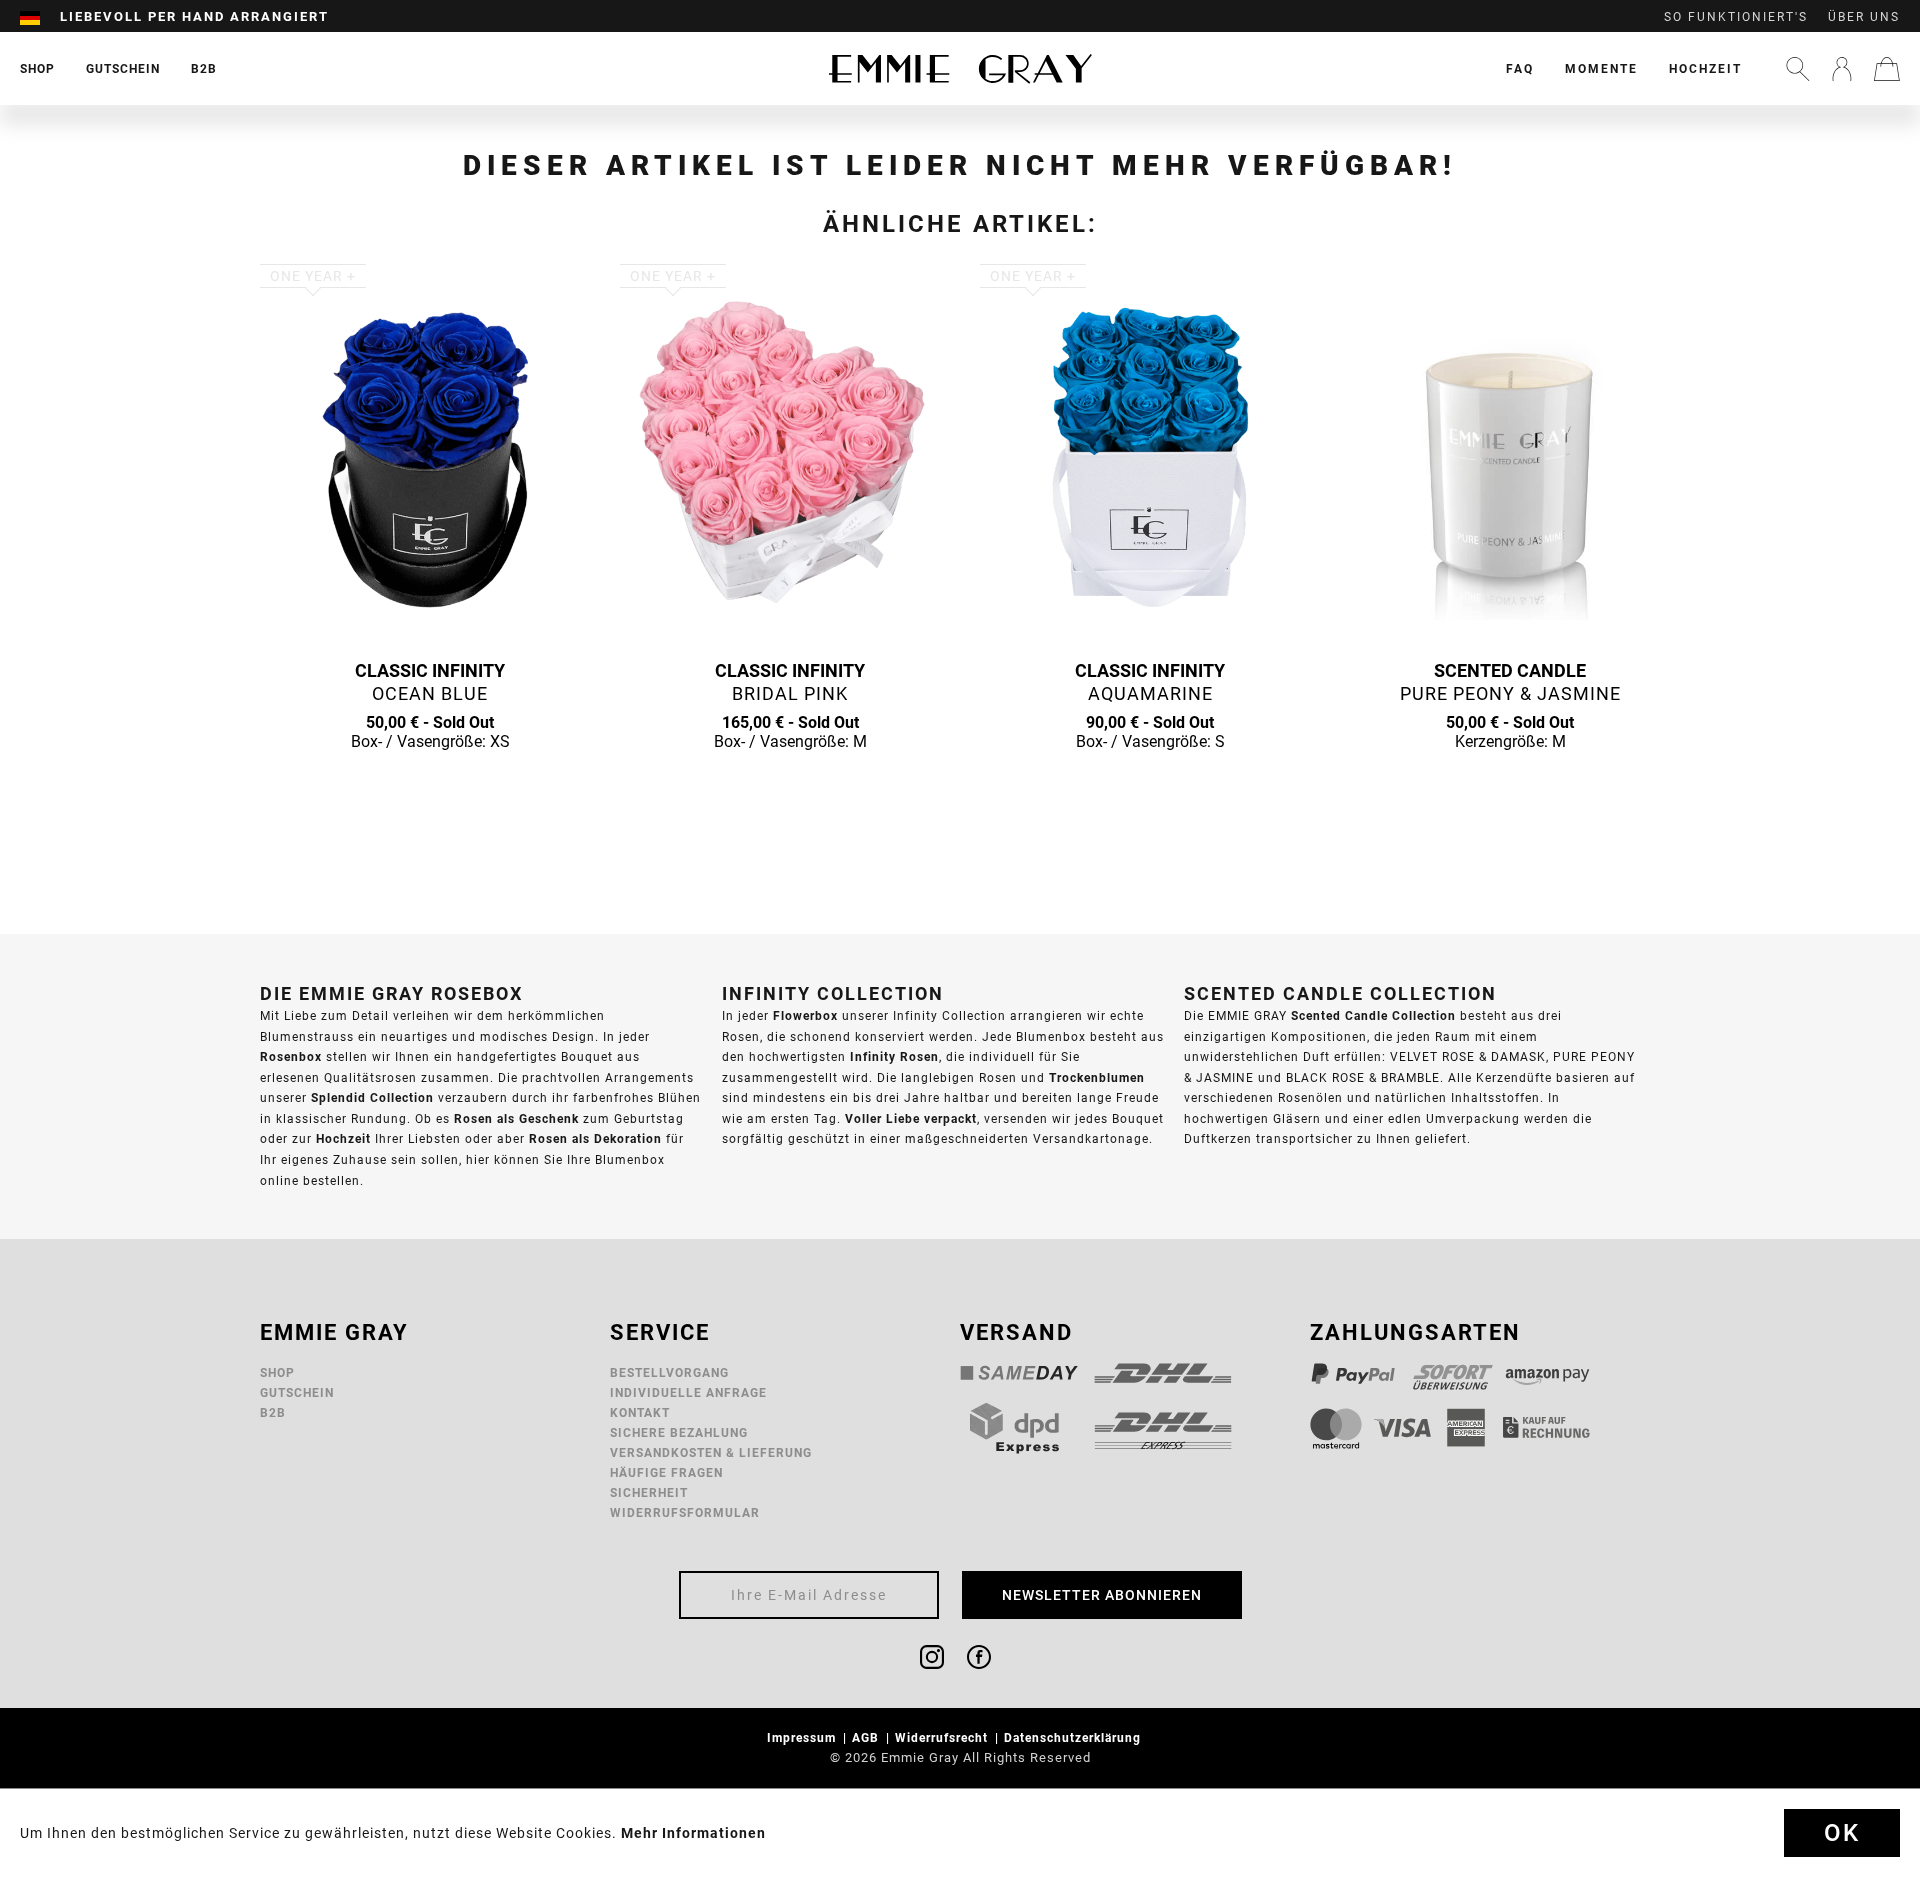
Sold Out (430, 780)
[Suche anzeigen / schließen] (1798, 69)
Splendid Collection (372, 1097)
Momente (1601, 68)
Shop (277, 1372)
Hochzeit (1705, 68)
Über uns (1864, 17)
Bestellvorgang (669, 1372)
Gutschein (297, 1392)
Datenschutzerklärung (1074, 1737)
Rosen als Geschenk (516, 1118)
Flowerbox (805, 1015)
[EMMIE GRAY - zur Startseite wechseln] (960, 68)
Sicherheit (649, 1492)
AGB (867, 1737)
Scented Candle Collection (1373, 1015)
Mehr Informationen (693, 1833)
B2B (273, 1412)
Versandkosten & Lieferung (711, 1452)
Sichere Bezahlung (679, 1432)
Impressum (803, 1737)
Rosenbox (291, 1056)
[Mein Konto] (1842, 69)
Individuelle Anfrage (688, 1392)
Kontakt (640, 1412)
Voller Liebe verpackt (911, 1118)
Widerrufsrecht (943, 1737)
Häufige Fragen (666, 1472)
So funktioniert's (1736, 17)
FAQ (1520, 68)
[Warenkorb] (1887, 69)
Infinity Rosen (894, 1056)
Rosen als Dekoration (595, 1138)
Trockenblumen (1097, 1077)
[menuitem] (40, 17)
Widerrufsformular (685, 1512)
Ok (1842, 1833)
